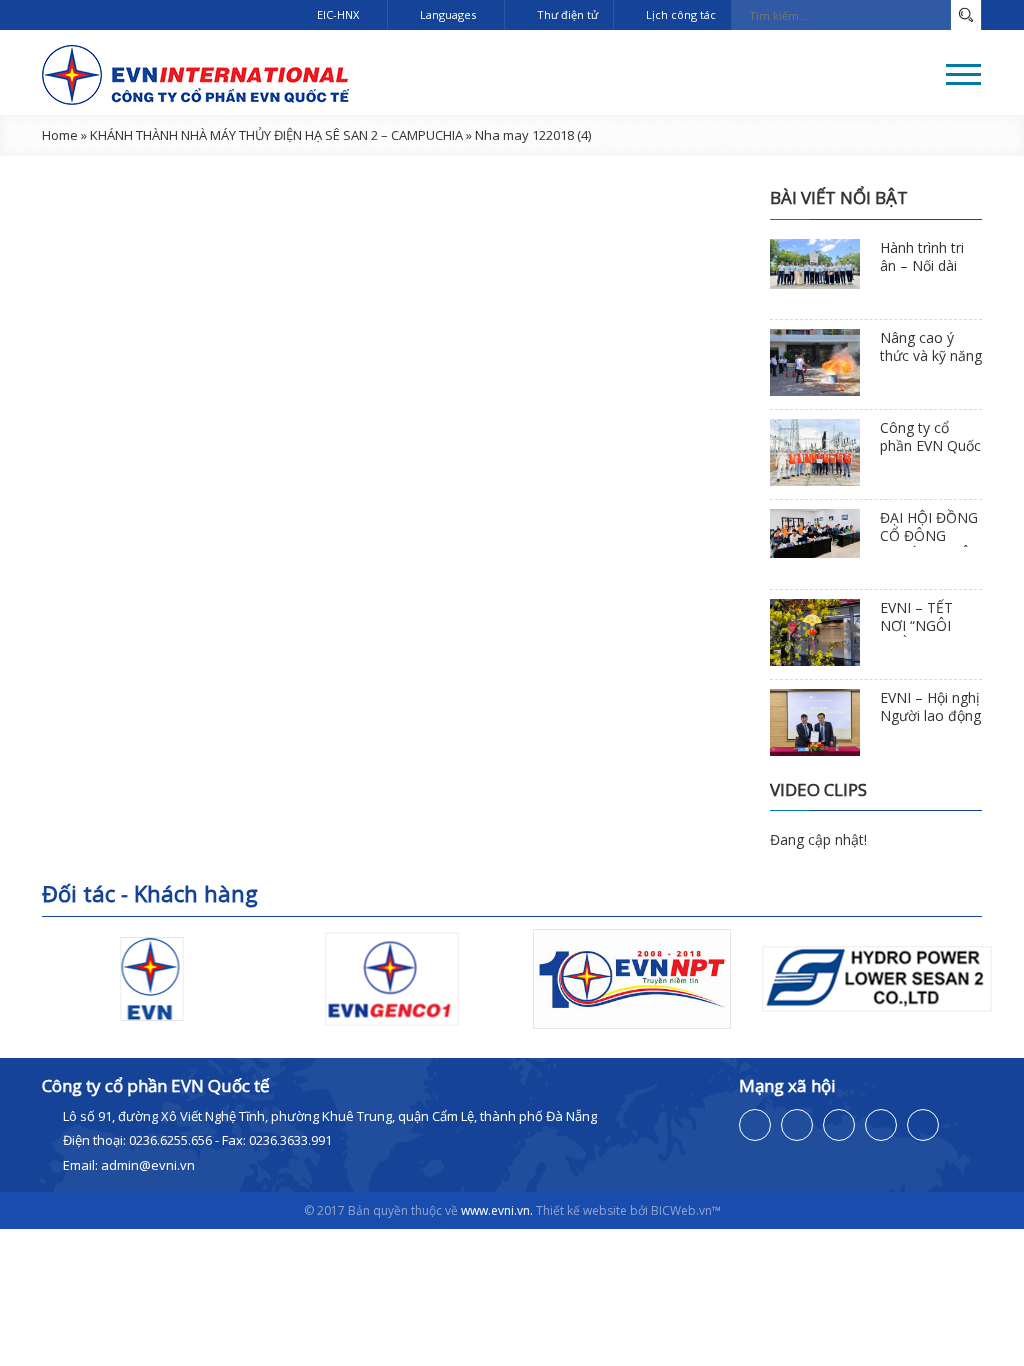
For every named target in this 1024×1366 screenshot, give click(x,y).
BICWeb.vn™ (686, 1210)
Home (60, 135)
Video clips (818, 789)
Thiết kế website (581, 1210)
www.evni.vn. (497, 1210)
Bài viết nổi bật (839, 197)
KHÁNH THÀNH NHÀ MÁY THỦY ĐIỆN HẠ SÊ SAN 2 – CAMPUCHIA (276, 135)
